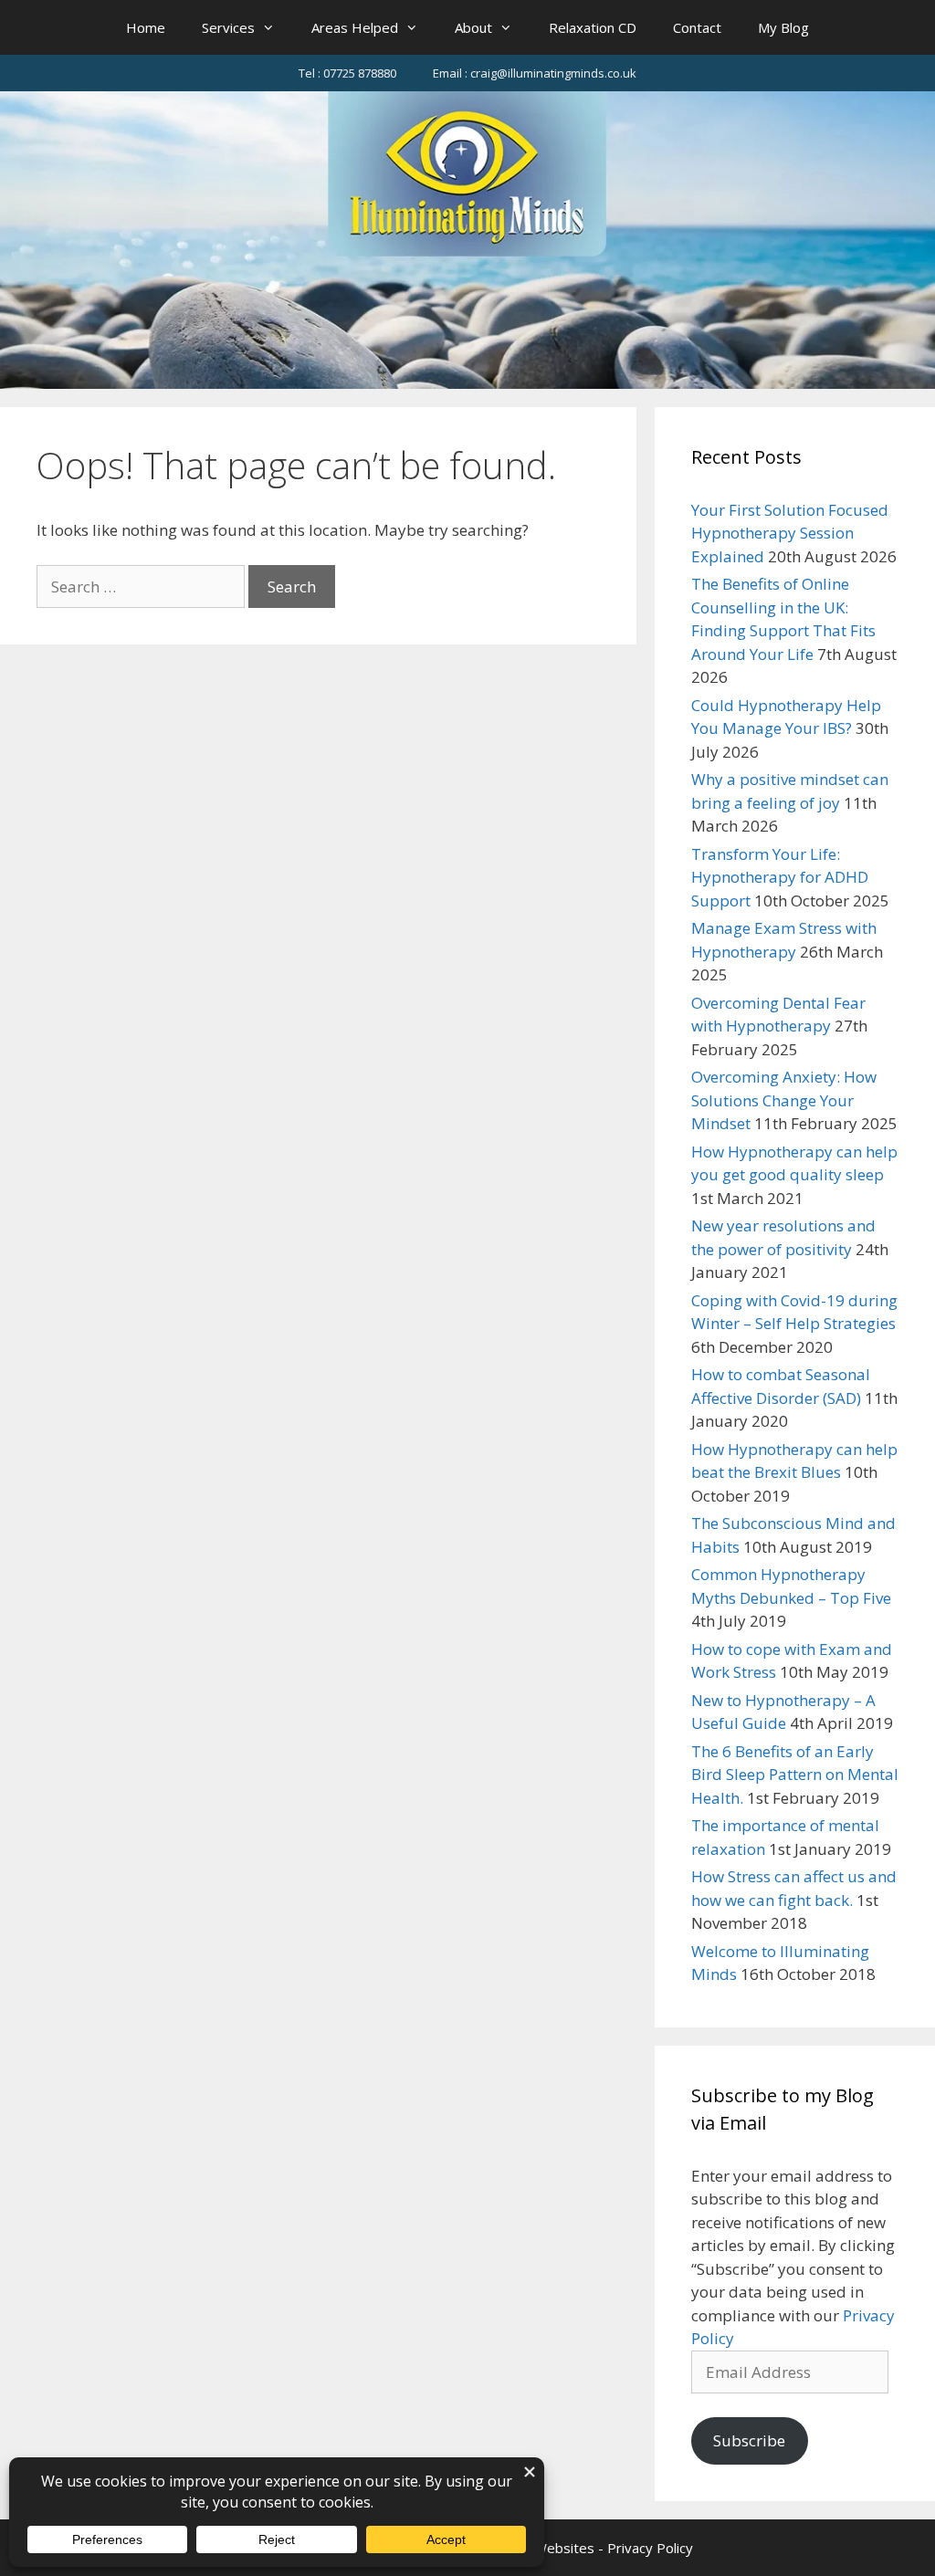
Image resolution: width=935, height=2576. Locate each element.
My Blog (783, 27)
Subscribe (749, 2440)
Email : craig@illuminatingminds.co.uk (535, 73)
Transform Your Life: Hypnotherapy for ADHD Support (780, 877)
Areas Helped (355, 27)
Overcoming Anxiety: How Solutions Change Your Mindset (784, 1100)
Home (146, 27)
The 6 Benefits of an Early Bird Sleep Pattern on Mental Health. (795, 1775)
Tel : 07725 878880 (347, 73)
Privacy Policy (650, 2548)
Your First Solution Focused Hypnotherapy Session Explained (790, 533)
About (473, 27)
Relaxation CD (593, 27)
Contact (697, 27)
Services (228, 27)
